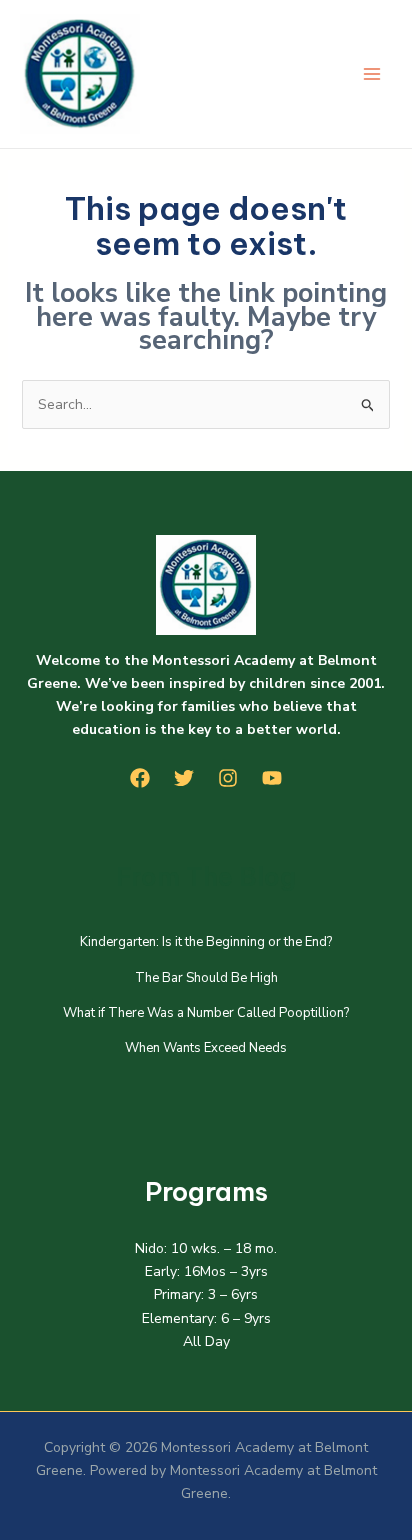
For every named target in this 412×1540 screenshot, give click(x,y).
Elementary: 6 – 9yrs (206, 1318)
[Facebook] (140, 778)
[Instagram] (228, 778)
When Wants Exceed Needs (206, 1048)
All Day (206, 1341)
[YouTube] (272, 778)
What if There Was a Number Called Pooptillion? (206, 1013)
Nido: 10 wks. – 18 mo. (206, 1248)
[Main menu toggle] (371, 74)
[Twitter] (184, 778)
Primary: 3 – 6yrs (206, 1294)
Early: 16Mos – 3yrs (206, 1271)
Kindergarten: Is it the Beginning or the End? (206, 942)
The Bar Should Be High (206, 978)
